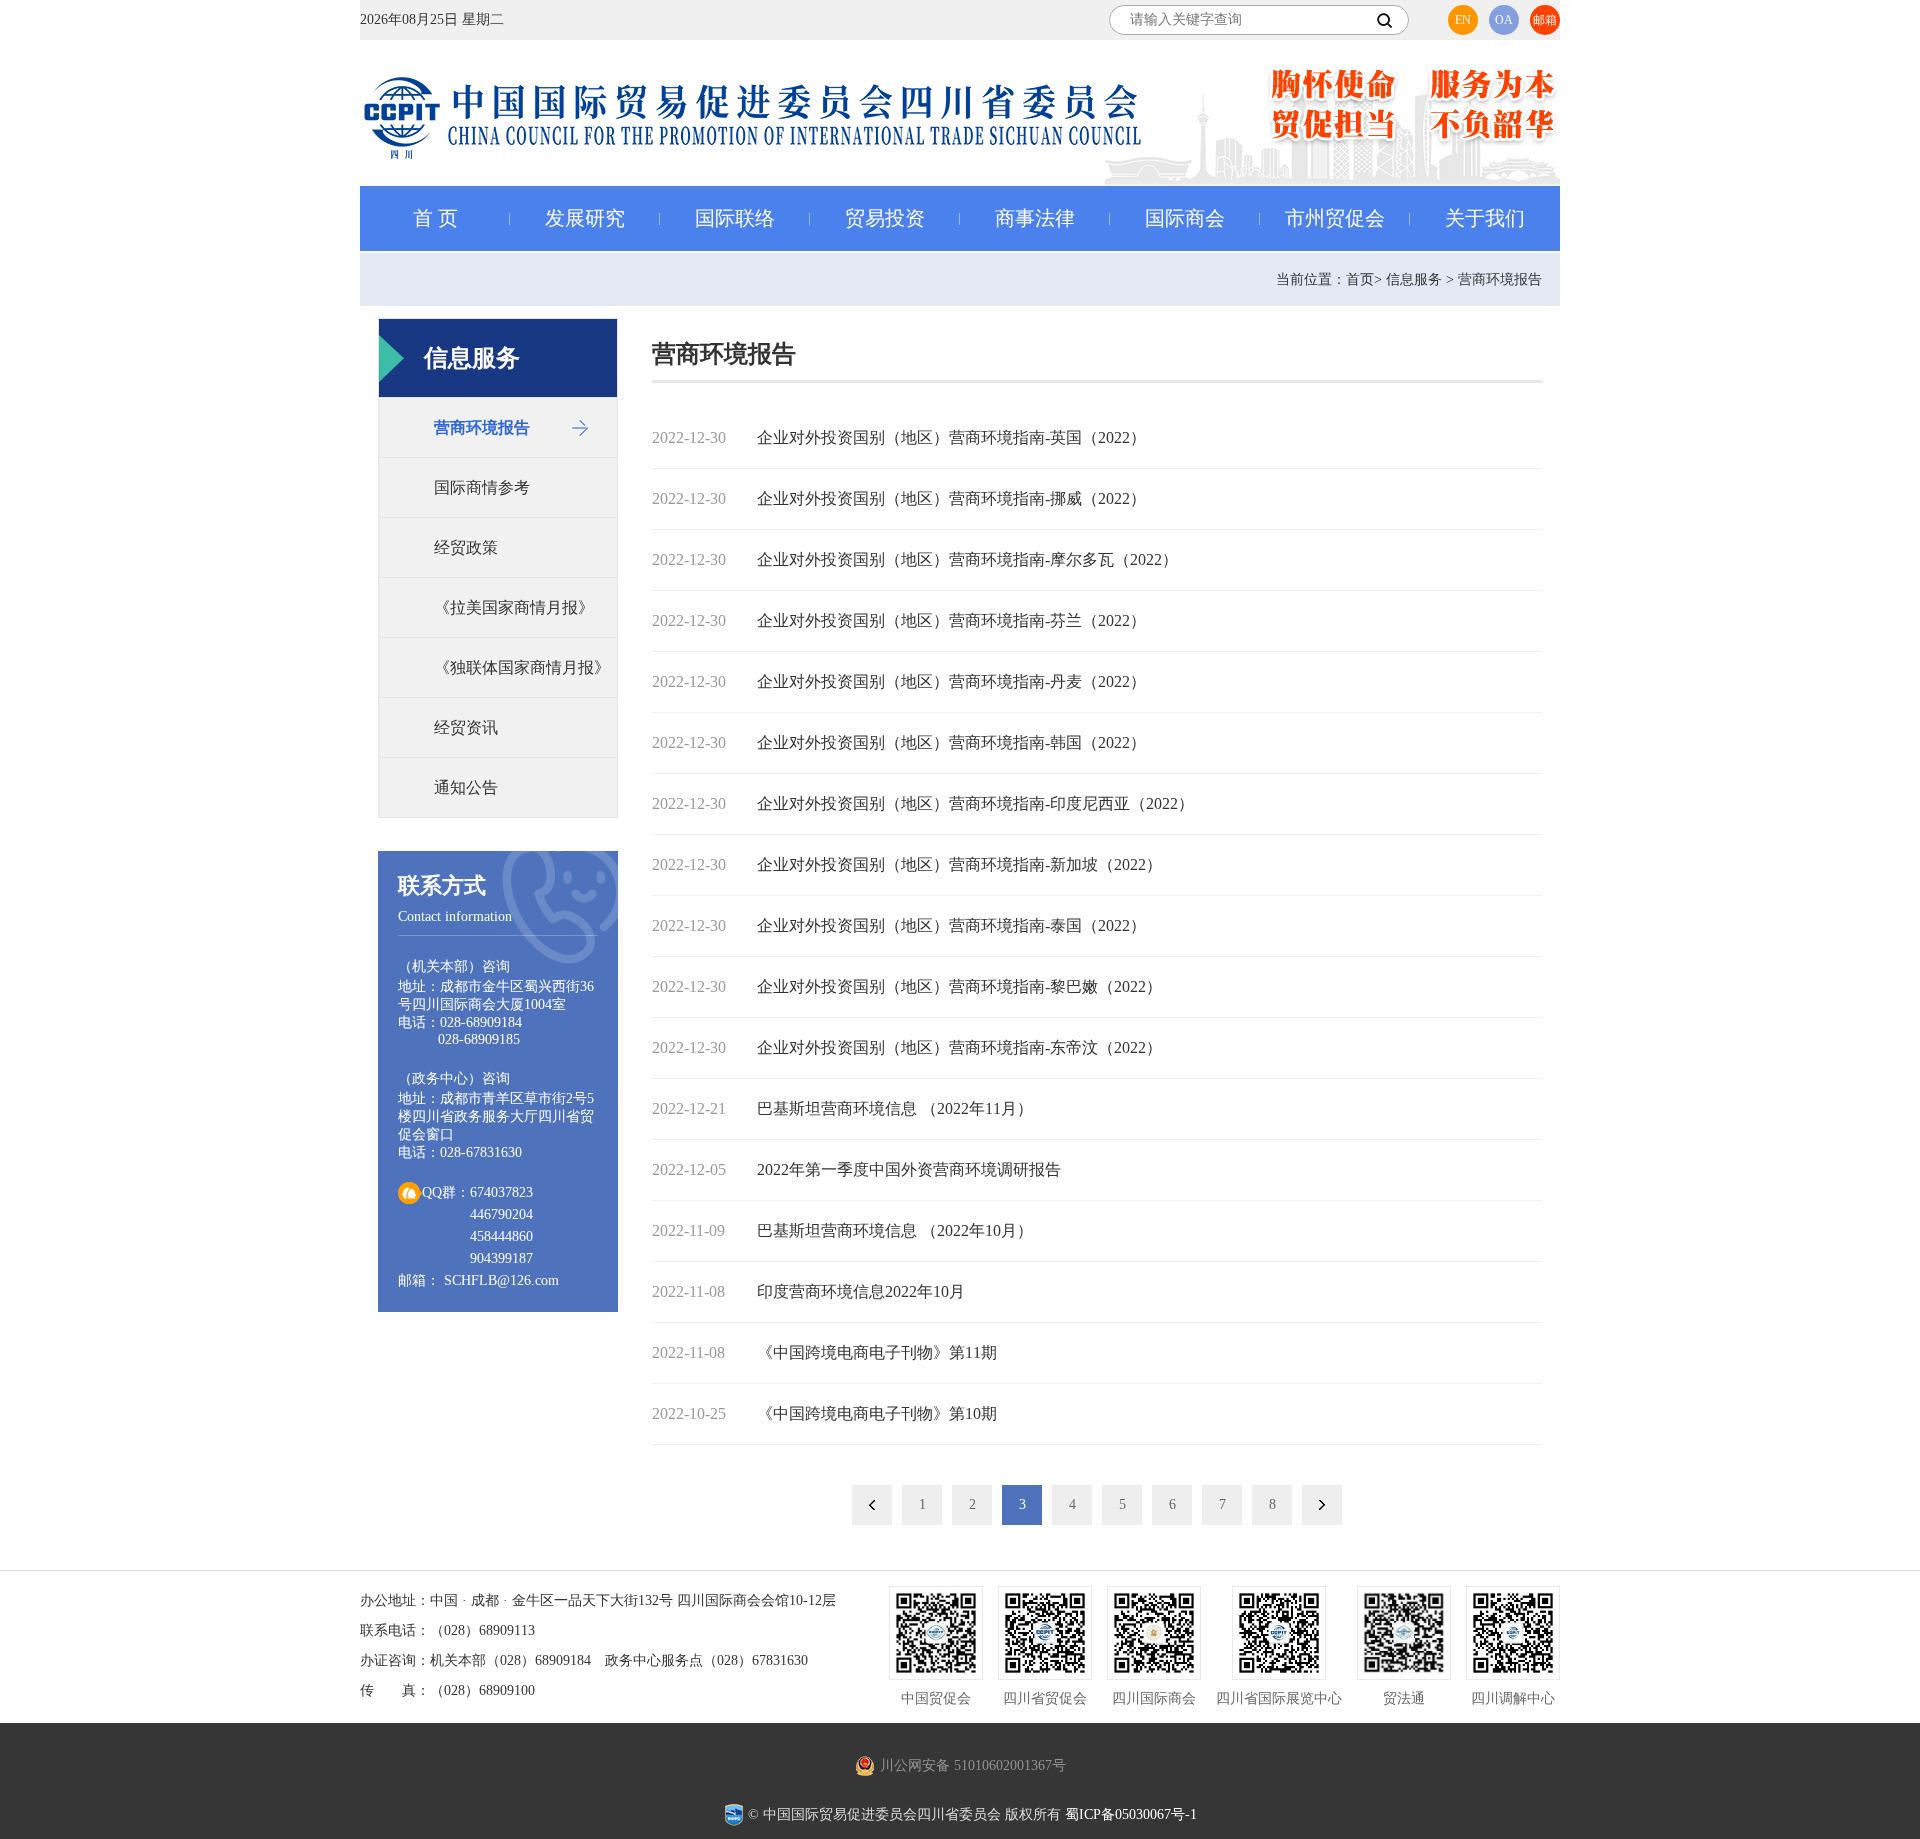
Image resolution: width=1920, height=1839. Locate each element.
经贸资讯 (466, 727)
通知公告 (466, 787)
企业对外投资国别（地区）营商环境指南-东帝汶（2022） (959, 1047)
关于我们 (1485, 218)
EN (1463, 20)
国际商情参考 (482, 487)
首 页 (435, 218)
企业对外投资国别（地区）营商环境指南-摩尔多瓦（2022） (967, 559)
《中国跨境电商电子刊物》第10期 (877, 1413)
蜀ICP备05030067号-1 (1131, 1814)
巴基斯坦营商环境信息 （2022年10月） (895, 1230)
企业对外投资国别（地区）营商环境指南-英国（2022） (951, 437)
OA (1504, 20)
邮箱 (1545, 20)
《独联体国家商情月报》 (522, 667)
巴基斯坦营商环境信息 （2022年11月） (895, 1108)
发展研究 (585, 218)
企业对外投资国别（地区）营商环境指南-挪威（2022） (951, 498)
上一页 (872, 1505)
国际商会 (1185, 218)
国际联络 (735, 218)
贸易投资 (885, 218)
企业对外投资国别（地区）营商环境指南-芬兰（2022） (951, 620)
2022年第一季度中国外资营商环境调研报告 (909, 1169)
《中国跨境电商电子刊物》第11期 (877, 1352)
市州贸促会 (1335, 218)
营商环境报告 (482, 427)
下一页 (1322, 1505)
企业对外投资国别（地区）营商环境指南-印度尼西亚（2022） (975, 803)
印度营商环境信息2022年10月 (861, 1291)
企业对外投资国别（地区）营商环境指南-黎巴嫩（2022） (959, 986)
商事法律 (1035, 218)
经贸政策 (466, 547)
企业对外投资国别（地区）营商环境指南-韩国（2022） (951, 742)
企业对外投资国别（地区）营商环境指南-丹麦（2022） (951, 681)
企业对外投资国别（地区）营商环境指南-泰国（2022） (951, 925)
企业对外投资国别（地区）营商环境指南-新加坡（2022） (959, 864)
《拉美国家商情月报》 (514, 607)
